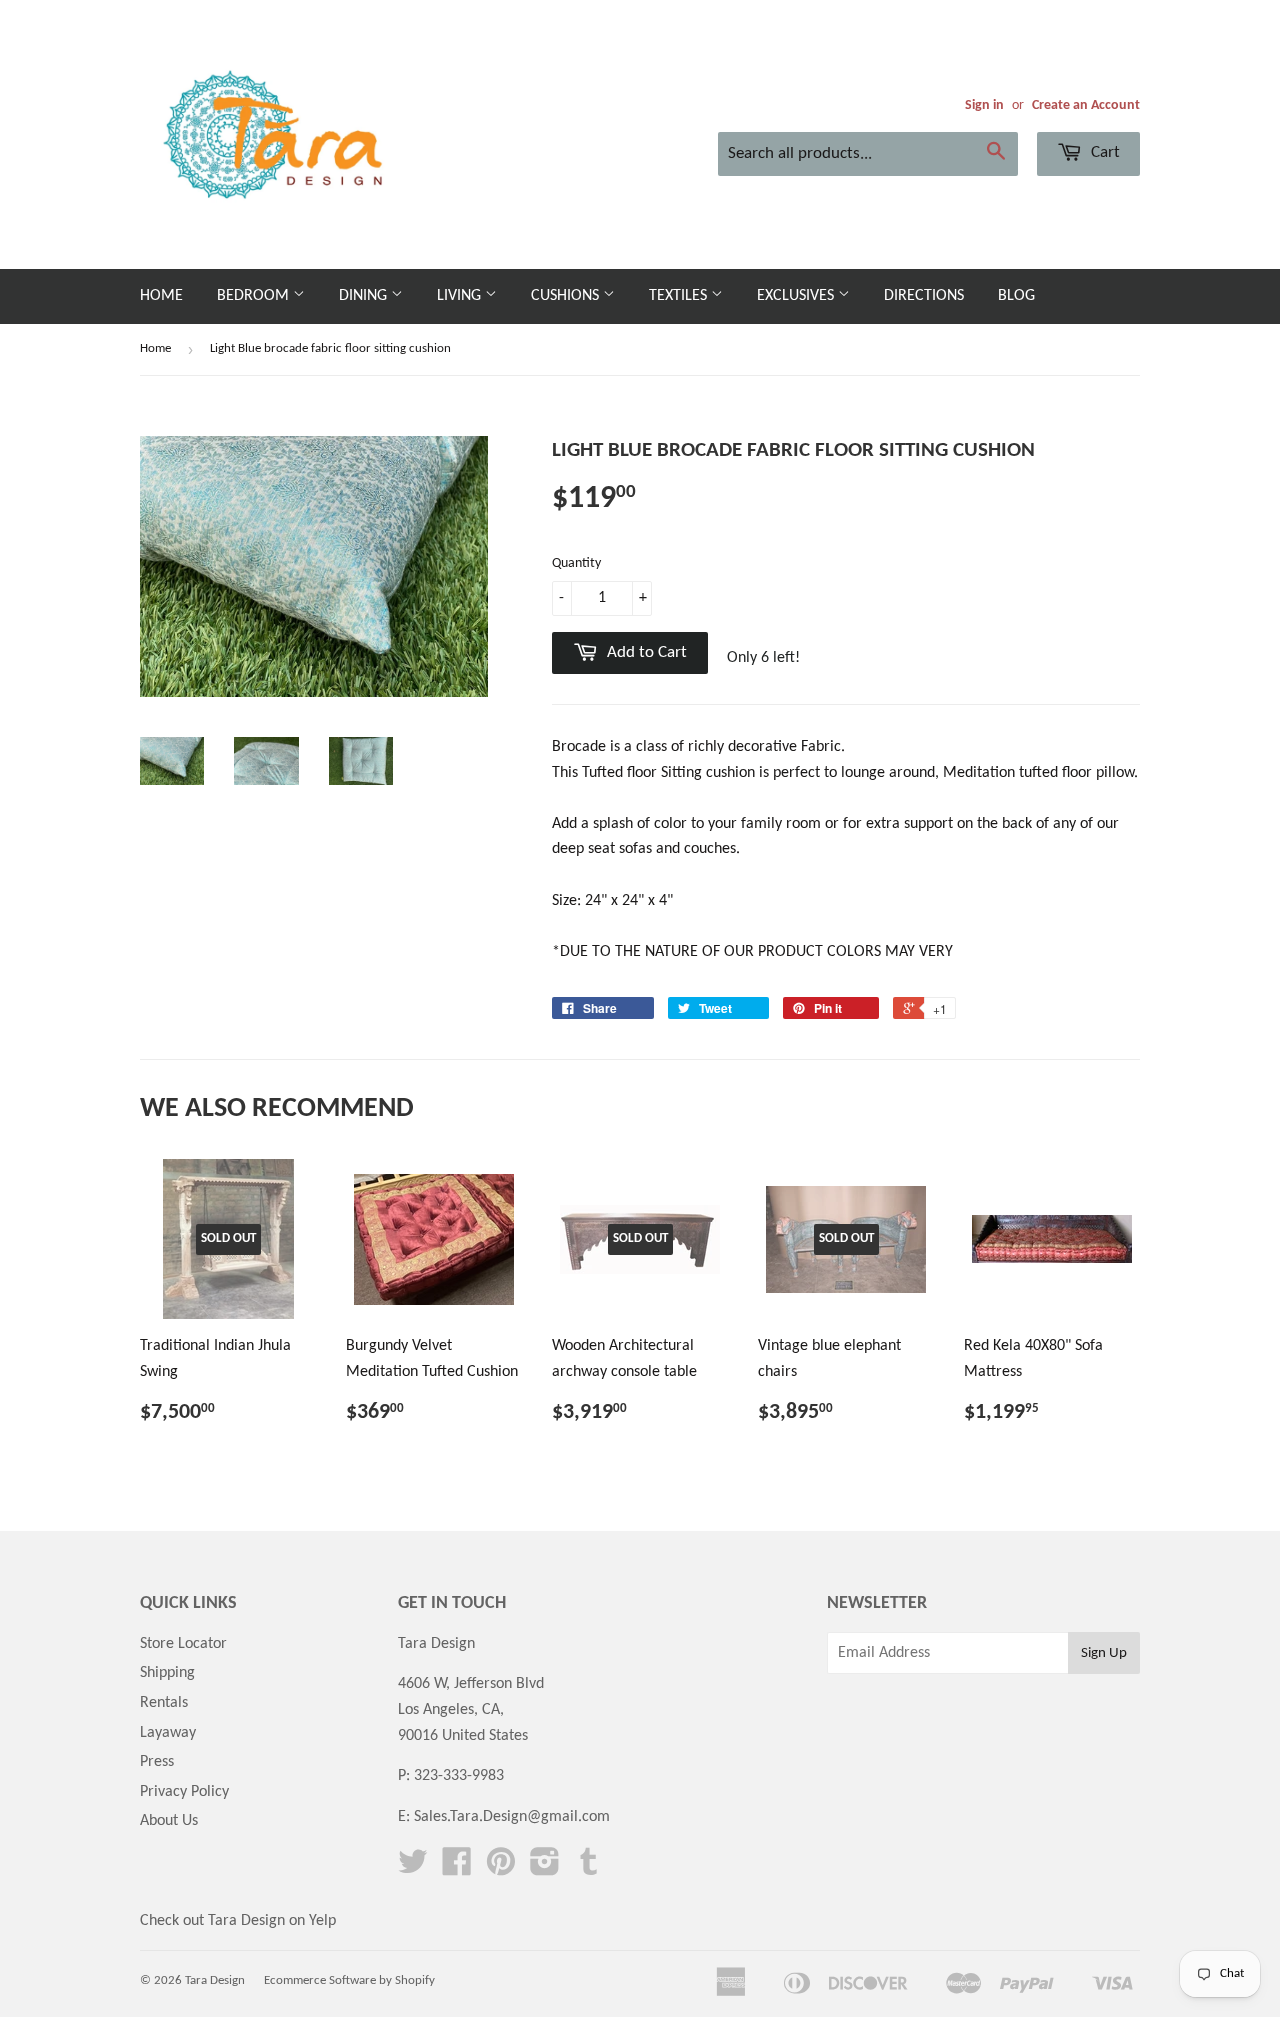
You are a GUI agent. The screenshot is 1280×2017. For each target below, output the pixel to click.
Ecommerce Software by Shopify (349, 1980)
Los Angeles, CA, (451, 1710)
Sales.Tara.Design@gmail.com (512, 1817)
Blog (1016, 296)
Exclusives (797, 296)
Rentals (164, 1703)
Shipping (167, 1673)
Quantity (576, 563)
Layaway (168, 1733)
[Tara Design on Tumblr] (589, 1869)
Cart (1103, 152)
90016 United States (463, 1736)
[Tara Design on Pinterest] (501, 1869)
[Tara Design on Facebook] (457, 1869)
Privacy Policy (184, 1792)
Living (461, 296)
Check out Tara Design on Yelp (238, 1921)
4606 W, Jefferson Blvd (471, 1684)
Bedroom (255, 296)
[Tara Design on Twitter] (413, 1869)
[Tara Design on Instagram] (545, 1869)
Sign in (984, 105)
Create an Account (1086, 105)
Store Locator (183, 1644)
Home (161, 296)
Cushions (567, 296)
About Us (169, 1821)
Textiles (680, 296)
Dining (365, 296)
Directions (924, 296)
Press (157, 1762)
